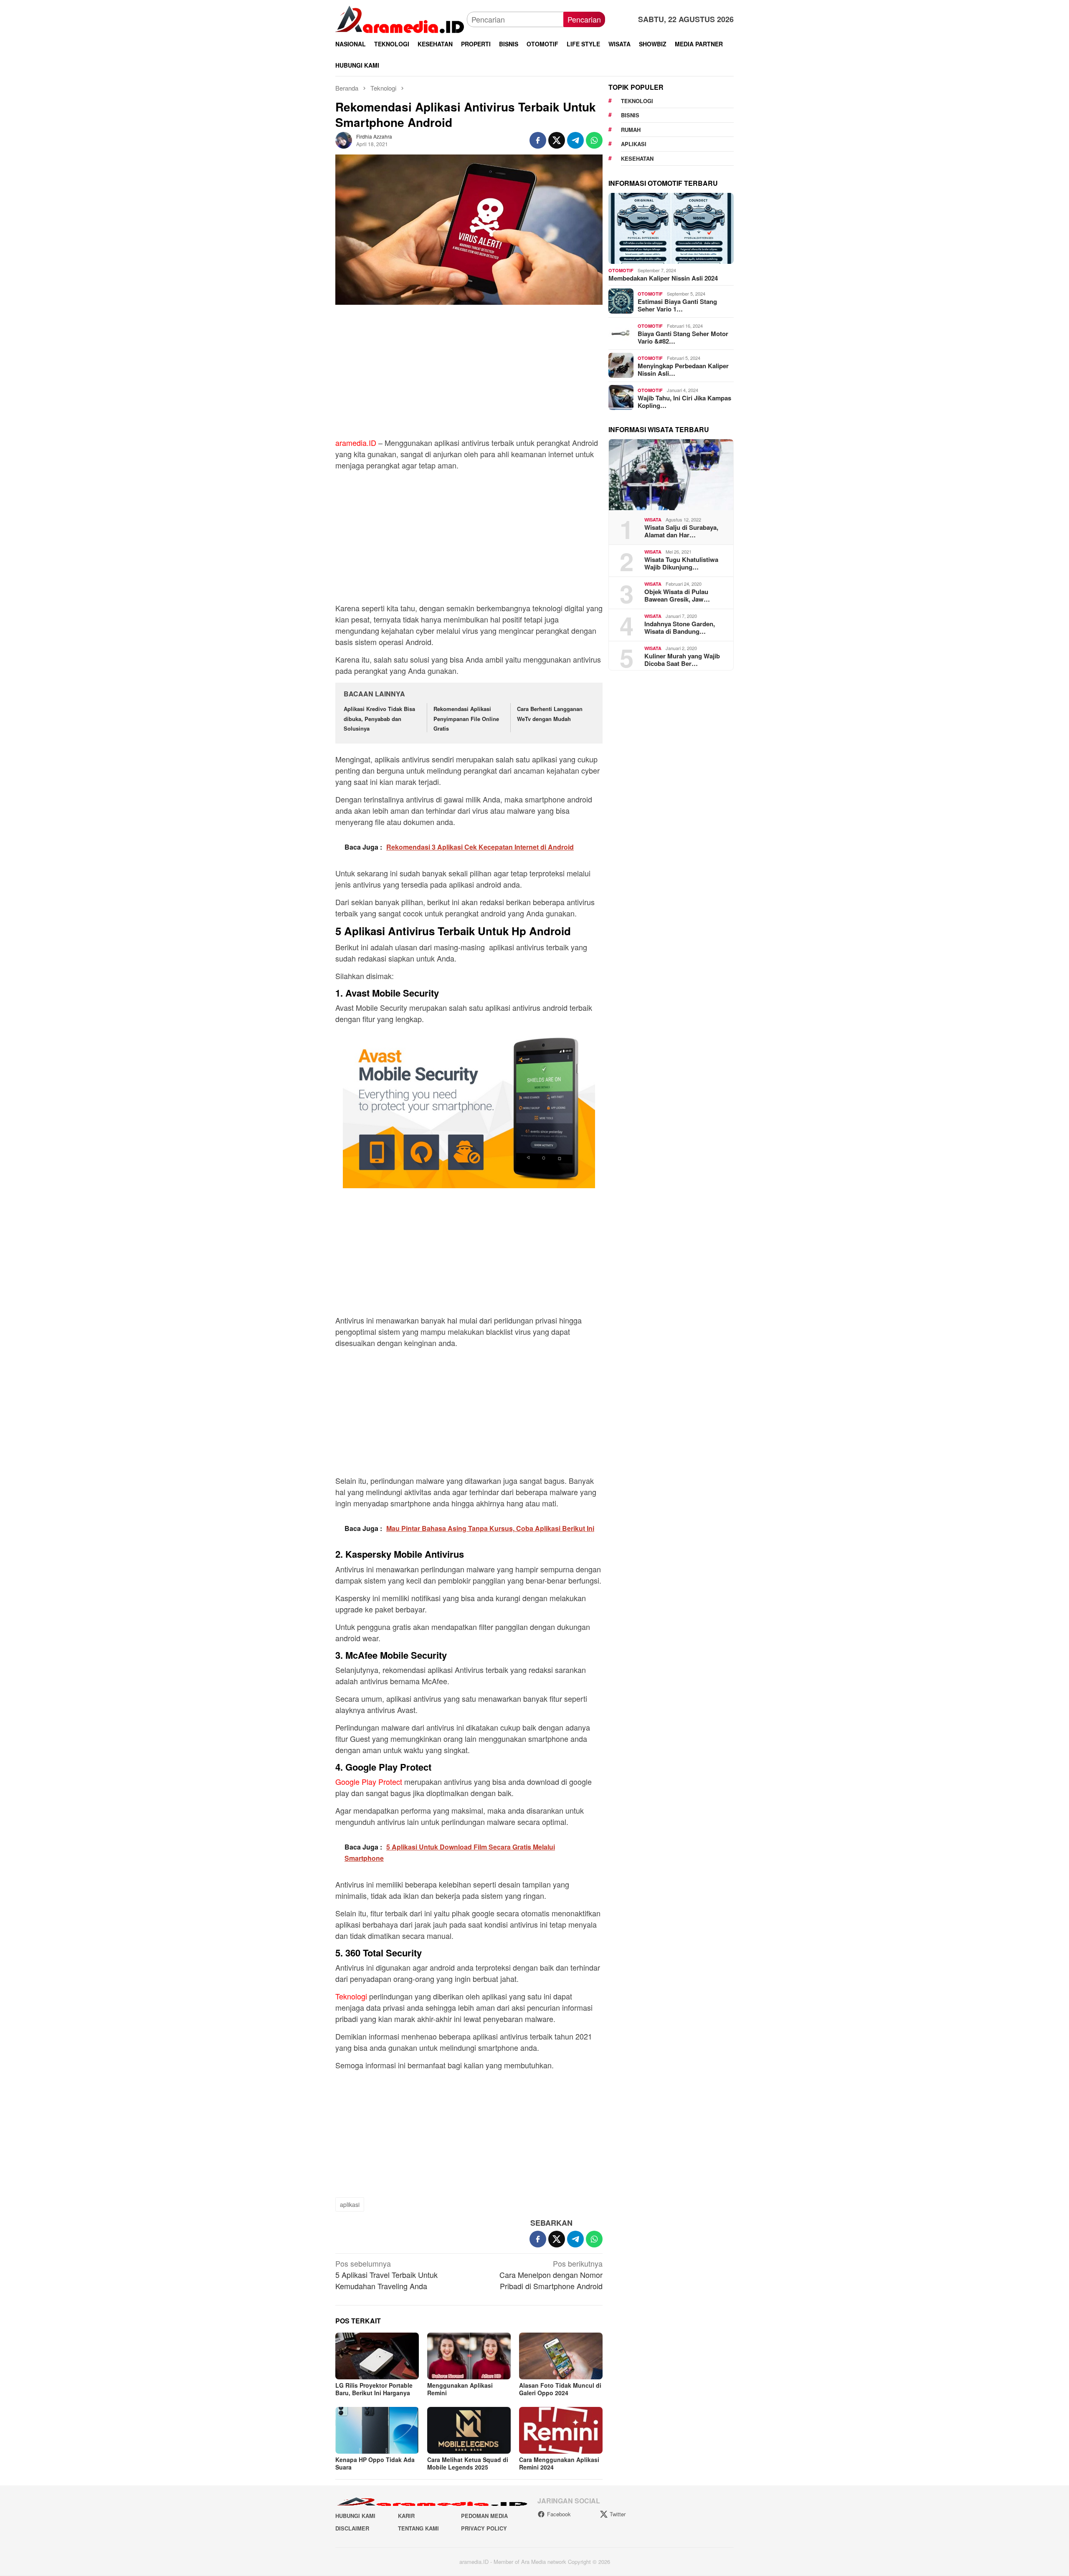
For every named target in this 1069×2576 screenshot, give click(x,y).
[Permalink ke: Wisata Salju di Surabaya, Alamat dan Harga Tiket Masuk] (671, 475)
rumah (631, 130)
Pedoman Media (484, 2516)
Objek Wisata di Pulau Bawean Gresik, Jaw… (677, 595)
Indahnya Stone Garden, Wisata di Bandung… (680, 627)
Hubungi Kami (355, 2516)
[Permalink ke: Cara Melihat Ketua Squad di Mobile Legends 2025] (469, 2430)
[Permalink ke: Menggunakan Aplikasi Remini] (469, 2356)
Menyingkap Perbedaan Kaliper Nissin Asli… (683, 369)
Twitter (618, 2514)
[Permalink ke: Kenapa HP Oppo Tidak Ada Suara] (377, 2430)
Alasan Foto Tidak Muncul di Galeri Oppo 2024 (560, 2389)
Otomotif (621, 270)
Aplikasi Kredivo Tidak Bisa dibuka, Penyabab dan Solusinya (379, 719)
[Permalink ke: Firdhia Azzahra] (344, 139)
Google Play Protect (369, 1781)
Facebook (559, 2514)
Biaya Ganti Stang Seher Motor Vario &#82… (683, 337)
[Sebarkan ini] (538, 140)
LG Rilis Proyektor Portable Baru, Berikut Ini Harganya (374, 2389)
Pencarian (584, 19)
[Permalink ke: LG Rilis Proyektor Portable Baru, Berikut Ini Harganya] (377, 2356)
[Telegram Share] (575, 140)
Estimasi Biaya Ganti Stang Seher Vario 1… (677, 305)
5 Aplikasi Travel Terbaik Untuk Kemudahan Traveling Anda (386, 2275)
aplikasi (350, 2204)
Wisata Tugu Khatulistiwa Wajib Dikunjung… (681, 563)
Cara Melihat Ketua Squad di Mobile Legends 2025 (468, 2463)
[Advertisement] (469, 375)
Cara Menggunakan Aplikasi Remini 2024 (559, 2463)
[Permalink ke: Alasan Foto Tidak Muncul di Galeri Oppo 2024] (561, 2356)
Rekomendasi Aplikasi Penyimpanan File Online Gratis (466, 719)
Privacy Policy (484, 2528)
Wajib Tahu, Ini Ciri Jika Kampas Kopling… (684, 401)
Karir (406, 2516)
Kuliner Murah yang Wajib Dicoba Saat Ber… (682, 659)
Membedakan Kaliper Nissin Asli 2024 (663, 278)
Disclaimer (352, 2528)
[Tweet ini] (557, 140)
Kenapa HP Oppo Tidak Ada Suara (375, 2463)
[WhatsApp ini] (594, 140)
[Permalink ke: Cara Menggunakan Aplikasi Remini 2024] (561, 2430)
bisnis (630, 115)
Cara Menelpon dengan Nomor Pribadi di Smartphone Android (551, 2275)
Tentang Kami (418, 2528)
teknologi (637, 101)
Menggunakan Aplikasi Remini (460, 2389)
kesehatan (637, 158)
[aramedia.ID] (401, 18)
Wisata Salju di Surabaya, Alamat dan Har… (681, 531)
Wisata (653, 520)
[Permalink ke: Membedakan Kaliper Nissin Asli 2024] (671, 228)
